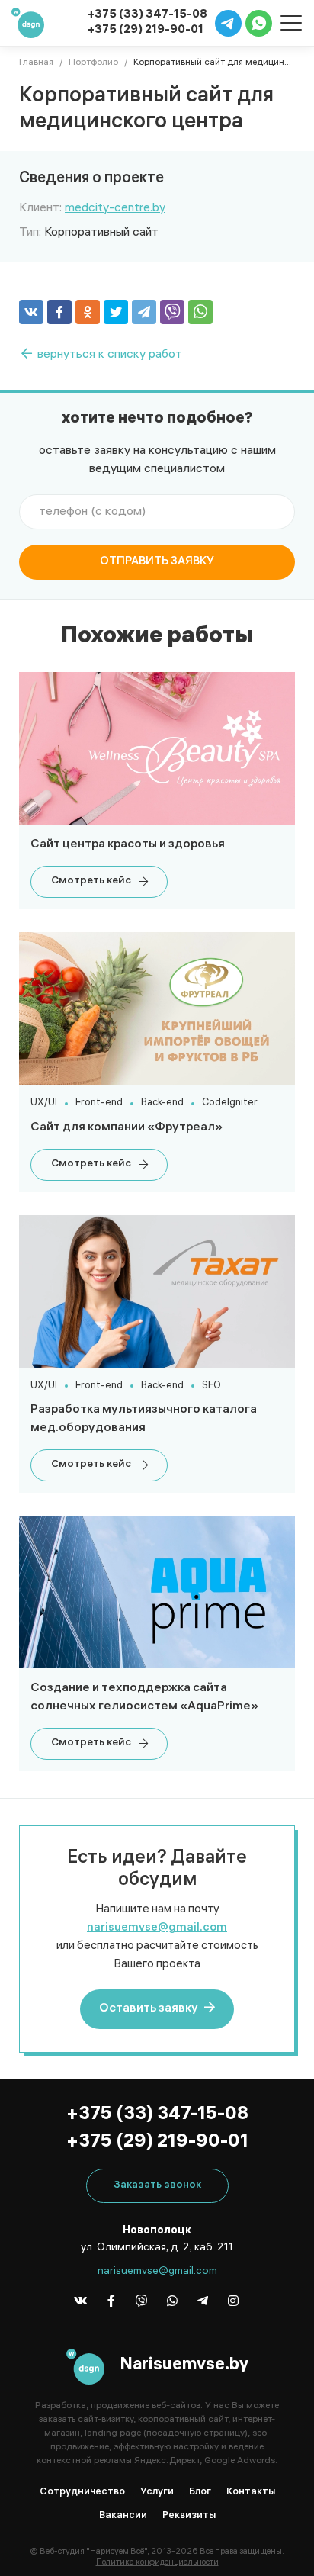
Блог (200, 2492)
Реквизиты (189, 2516)
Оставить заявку (150, 2009)
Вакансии (123, 2516)
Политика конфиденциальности (157, 2563)
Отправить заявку (157, 562)
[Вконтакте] (81, 2300)
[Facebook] (59, 312)
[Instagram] (234, 2300)
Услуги (157, 2492)
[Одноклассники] (88, 312)
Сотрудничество (82, 2492)
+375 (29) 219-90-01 (146, 31)
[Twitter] (116, 312)
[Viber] (172, 312)
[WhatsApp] (200, 312)
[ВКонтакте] (31, 312)
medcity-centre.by (115, 209)
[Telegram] (144, 312)
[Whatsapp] (173, 2300)
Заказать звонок (157, 2186)
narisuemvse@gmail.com (157, 1928)
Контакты (251, 2492)
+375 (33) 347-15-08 (157, 2116)
